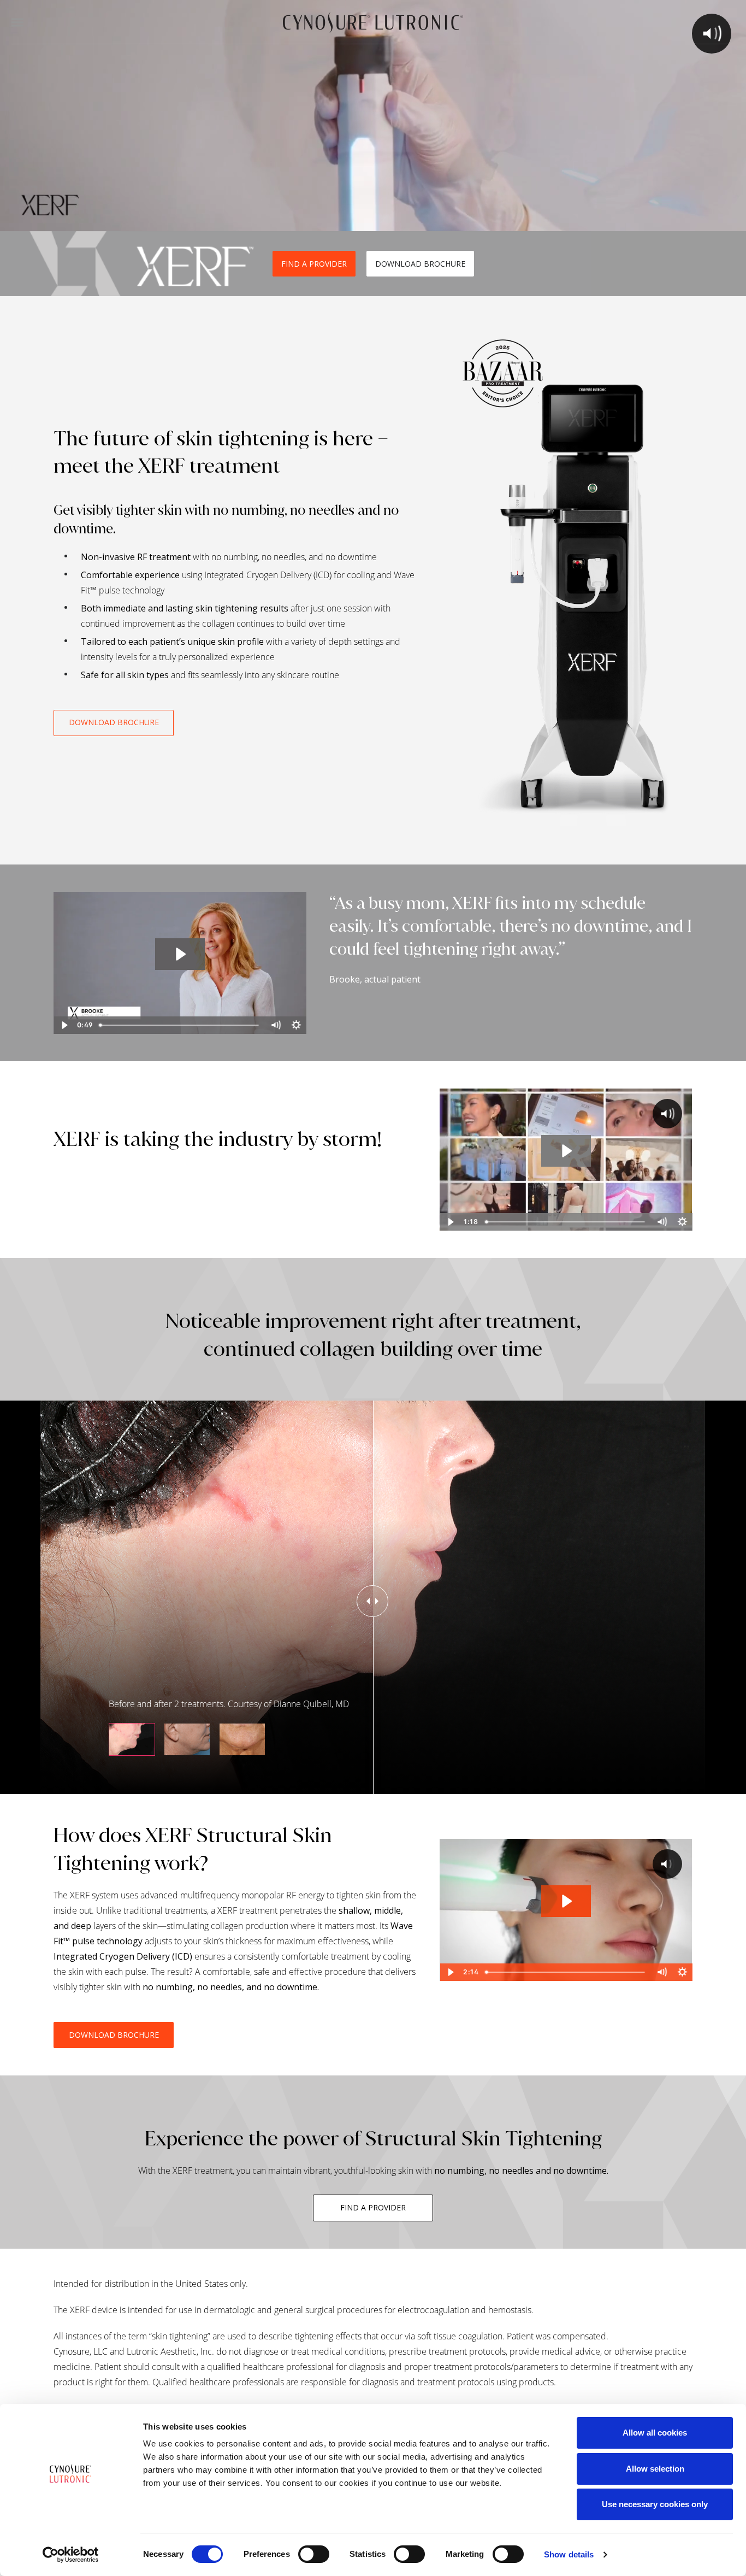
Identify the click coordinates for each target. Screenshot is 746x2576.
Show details (569, 2554)
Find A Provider (314, 264)
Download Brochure (420, 264)
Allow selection (655, 2469)
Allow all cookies (655, 2433)
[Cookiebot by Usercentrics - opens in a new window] (71, 2555)
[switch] (314, 2554)
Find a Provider (373, 2207)
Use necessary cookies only (655, 2504)
